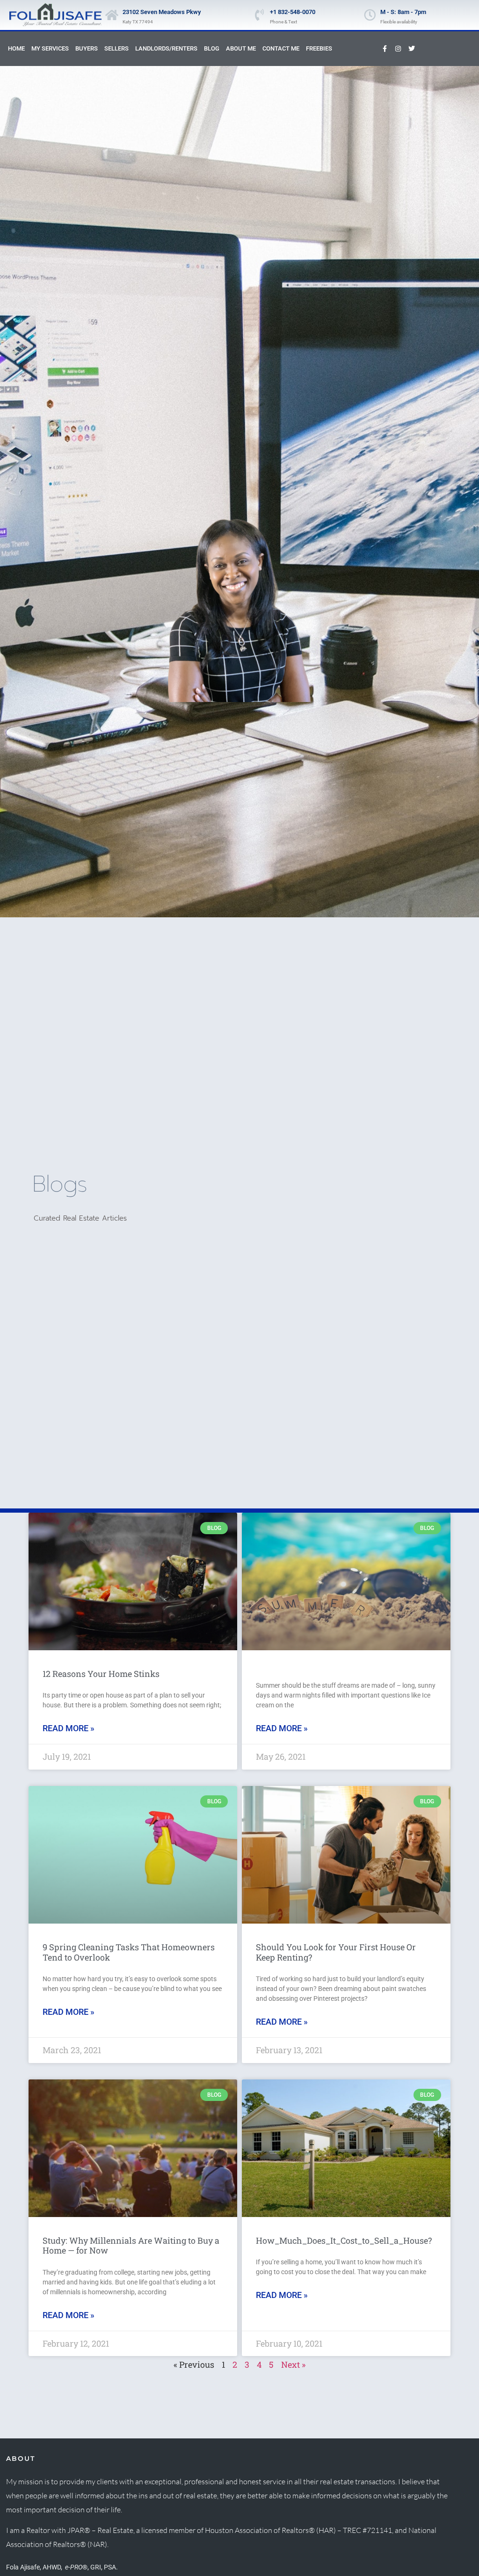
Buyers (87, 48)
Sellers (116, 48)
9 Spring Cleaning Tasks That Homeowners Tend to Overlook (129, 1952)
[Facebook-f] (385, 49)
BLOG (212, 48)
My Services (50, 48)
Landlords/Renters (166, 48)
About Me (241, 48)
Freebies (319, 48)
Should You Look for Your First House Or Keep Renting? (336, 1952)
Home (16, 48)
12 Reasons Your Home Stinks (101, 1674)
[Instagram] (398, 49)
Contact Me (281, 48)
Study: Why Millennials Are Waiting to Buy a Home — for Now (131, 2246)
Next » (293, 2364)
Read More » (69, 1728)
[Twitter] (412, 49)
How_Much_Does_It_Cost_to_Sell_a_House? (344, 2240)
